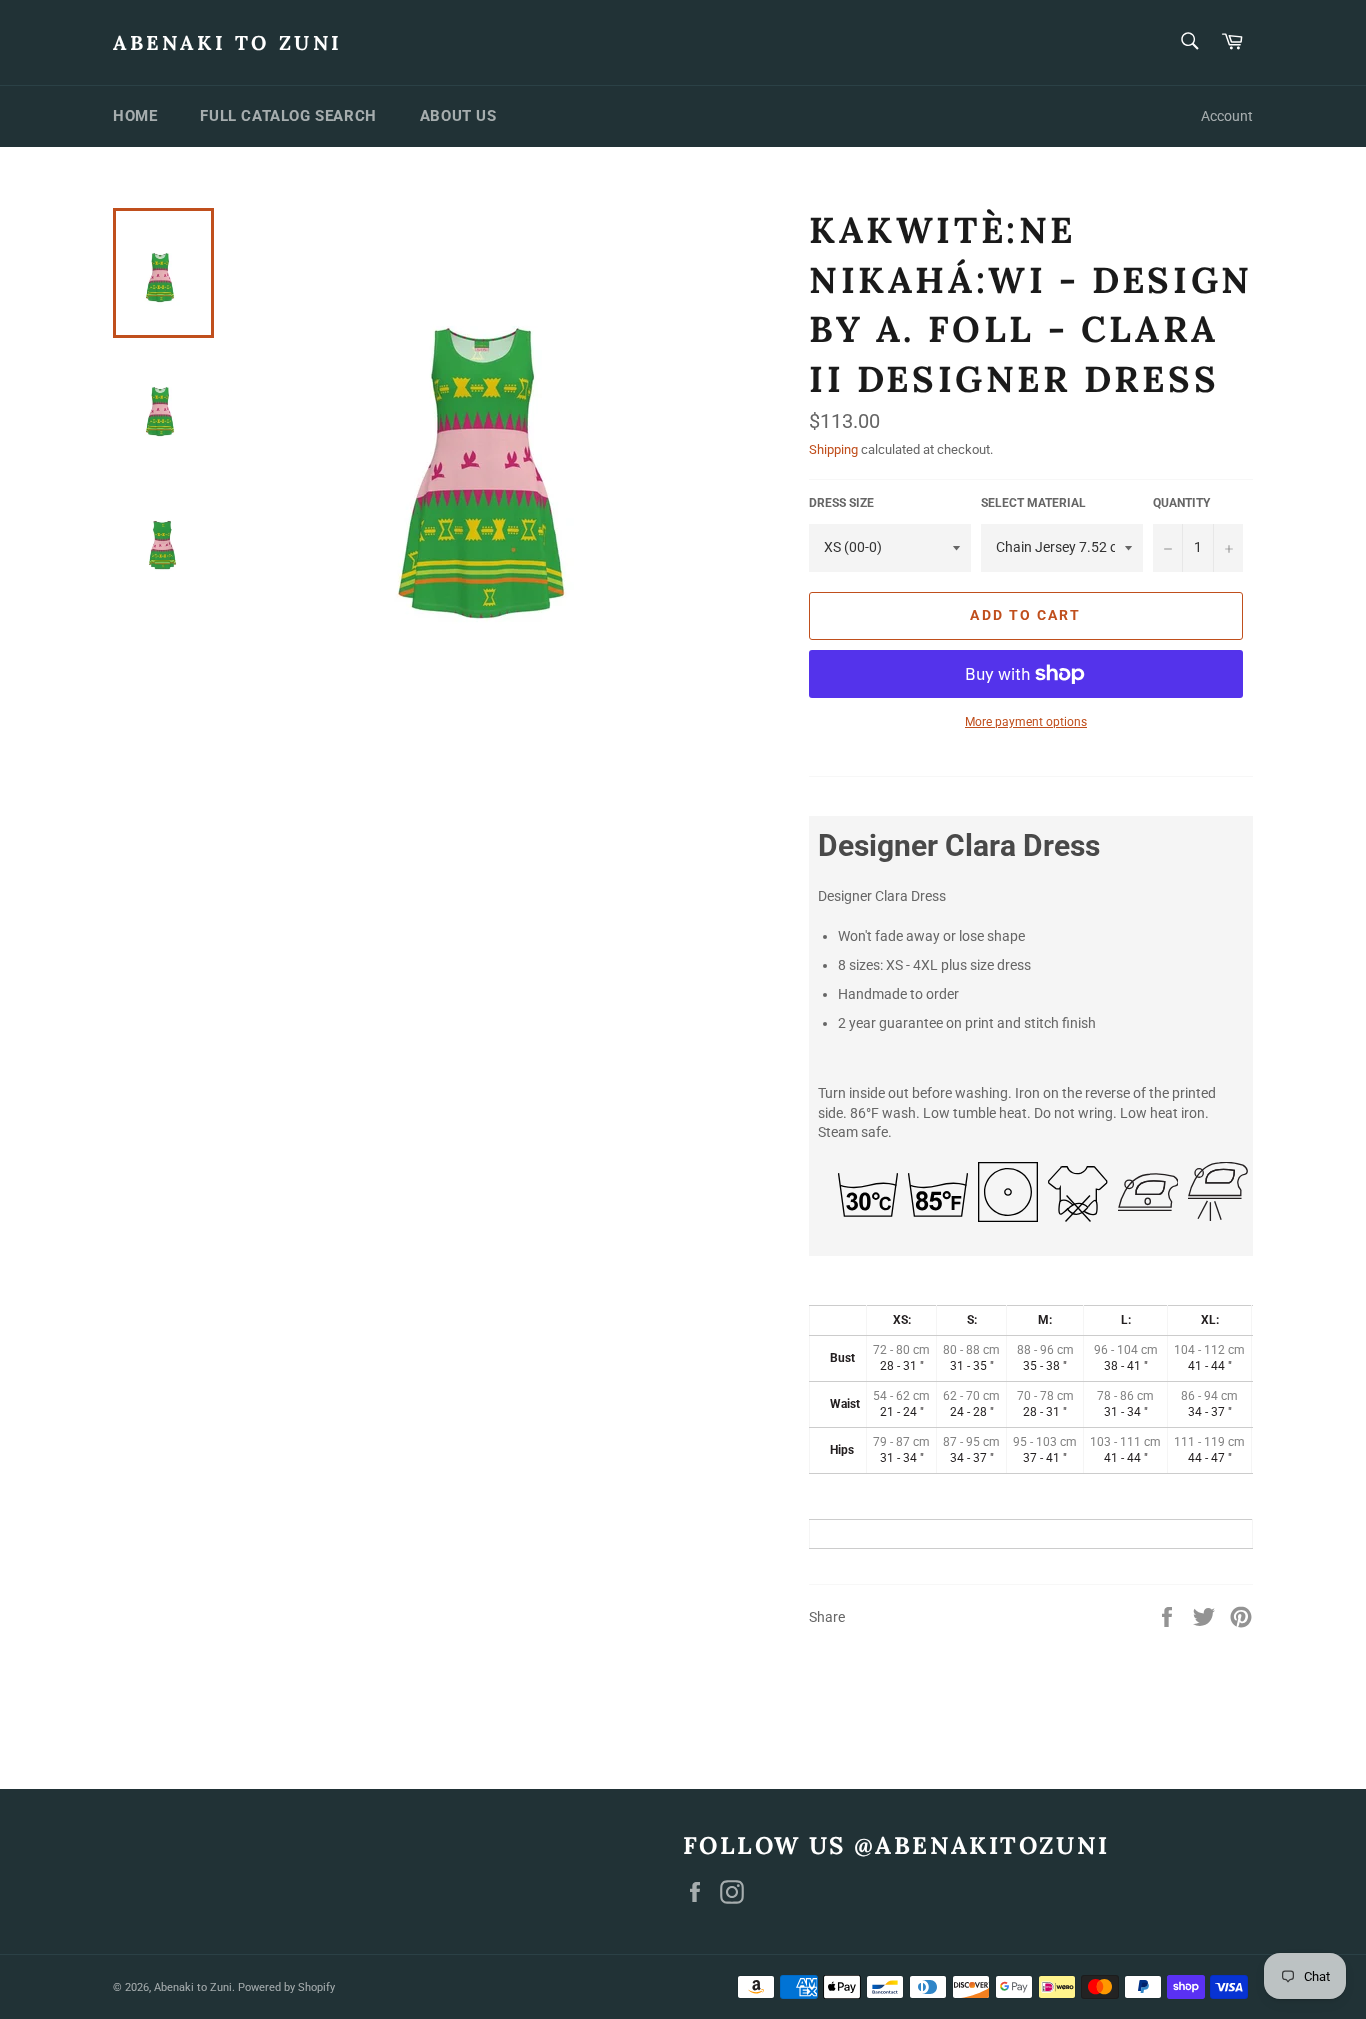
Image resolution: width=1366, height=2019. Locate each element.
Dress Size (841, 503)
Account (1227, 116)
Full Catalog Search (288, 116)
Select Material (1033, 503)
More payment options (1026, 722)
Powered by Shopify (286, 1987)
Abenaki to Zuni (228, 42)
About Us (458, 116)
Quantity (1181, 503)
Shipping (833, 449)
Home (135, 116)
